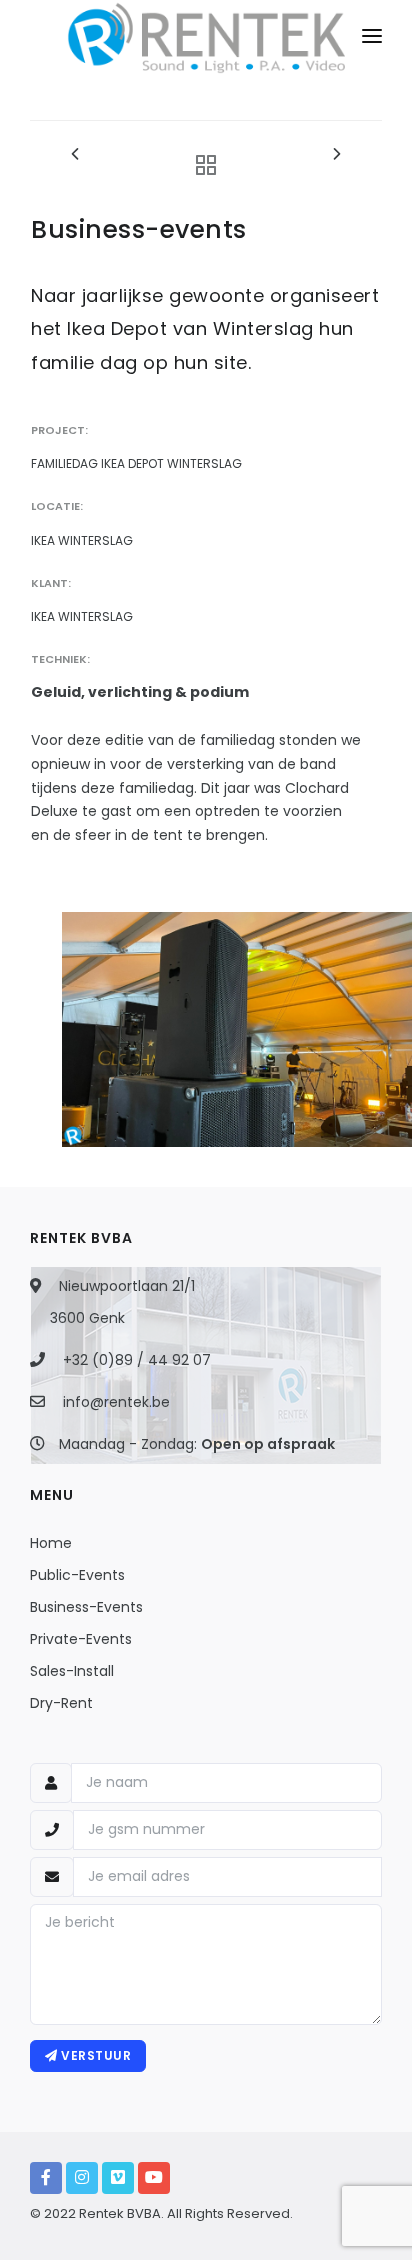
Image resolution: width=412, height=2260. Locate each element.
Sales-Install (72, 1671)
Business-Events (86, 1607)
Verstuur (95, 2055)
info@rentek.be (116, 1402)
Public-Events (77, 1575)
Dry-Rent (61, 1703)
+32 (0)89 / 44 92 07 (137, 1360)
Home (51, 1543)
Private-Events (81, 1639)
